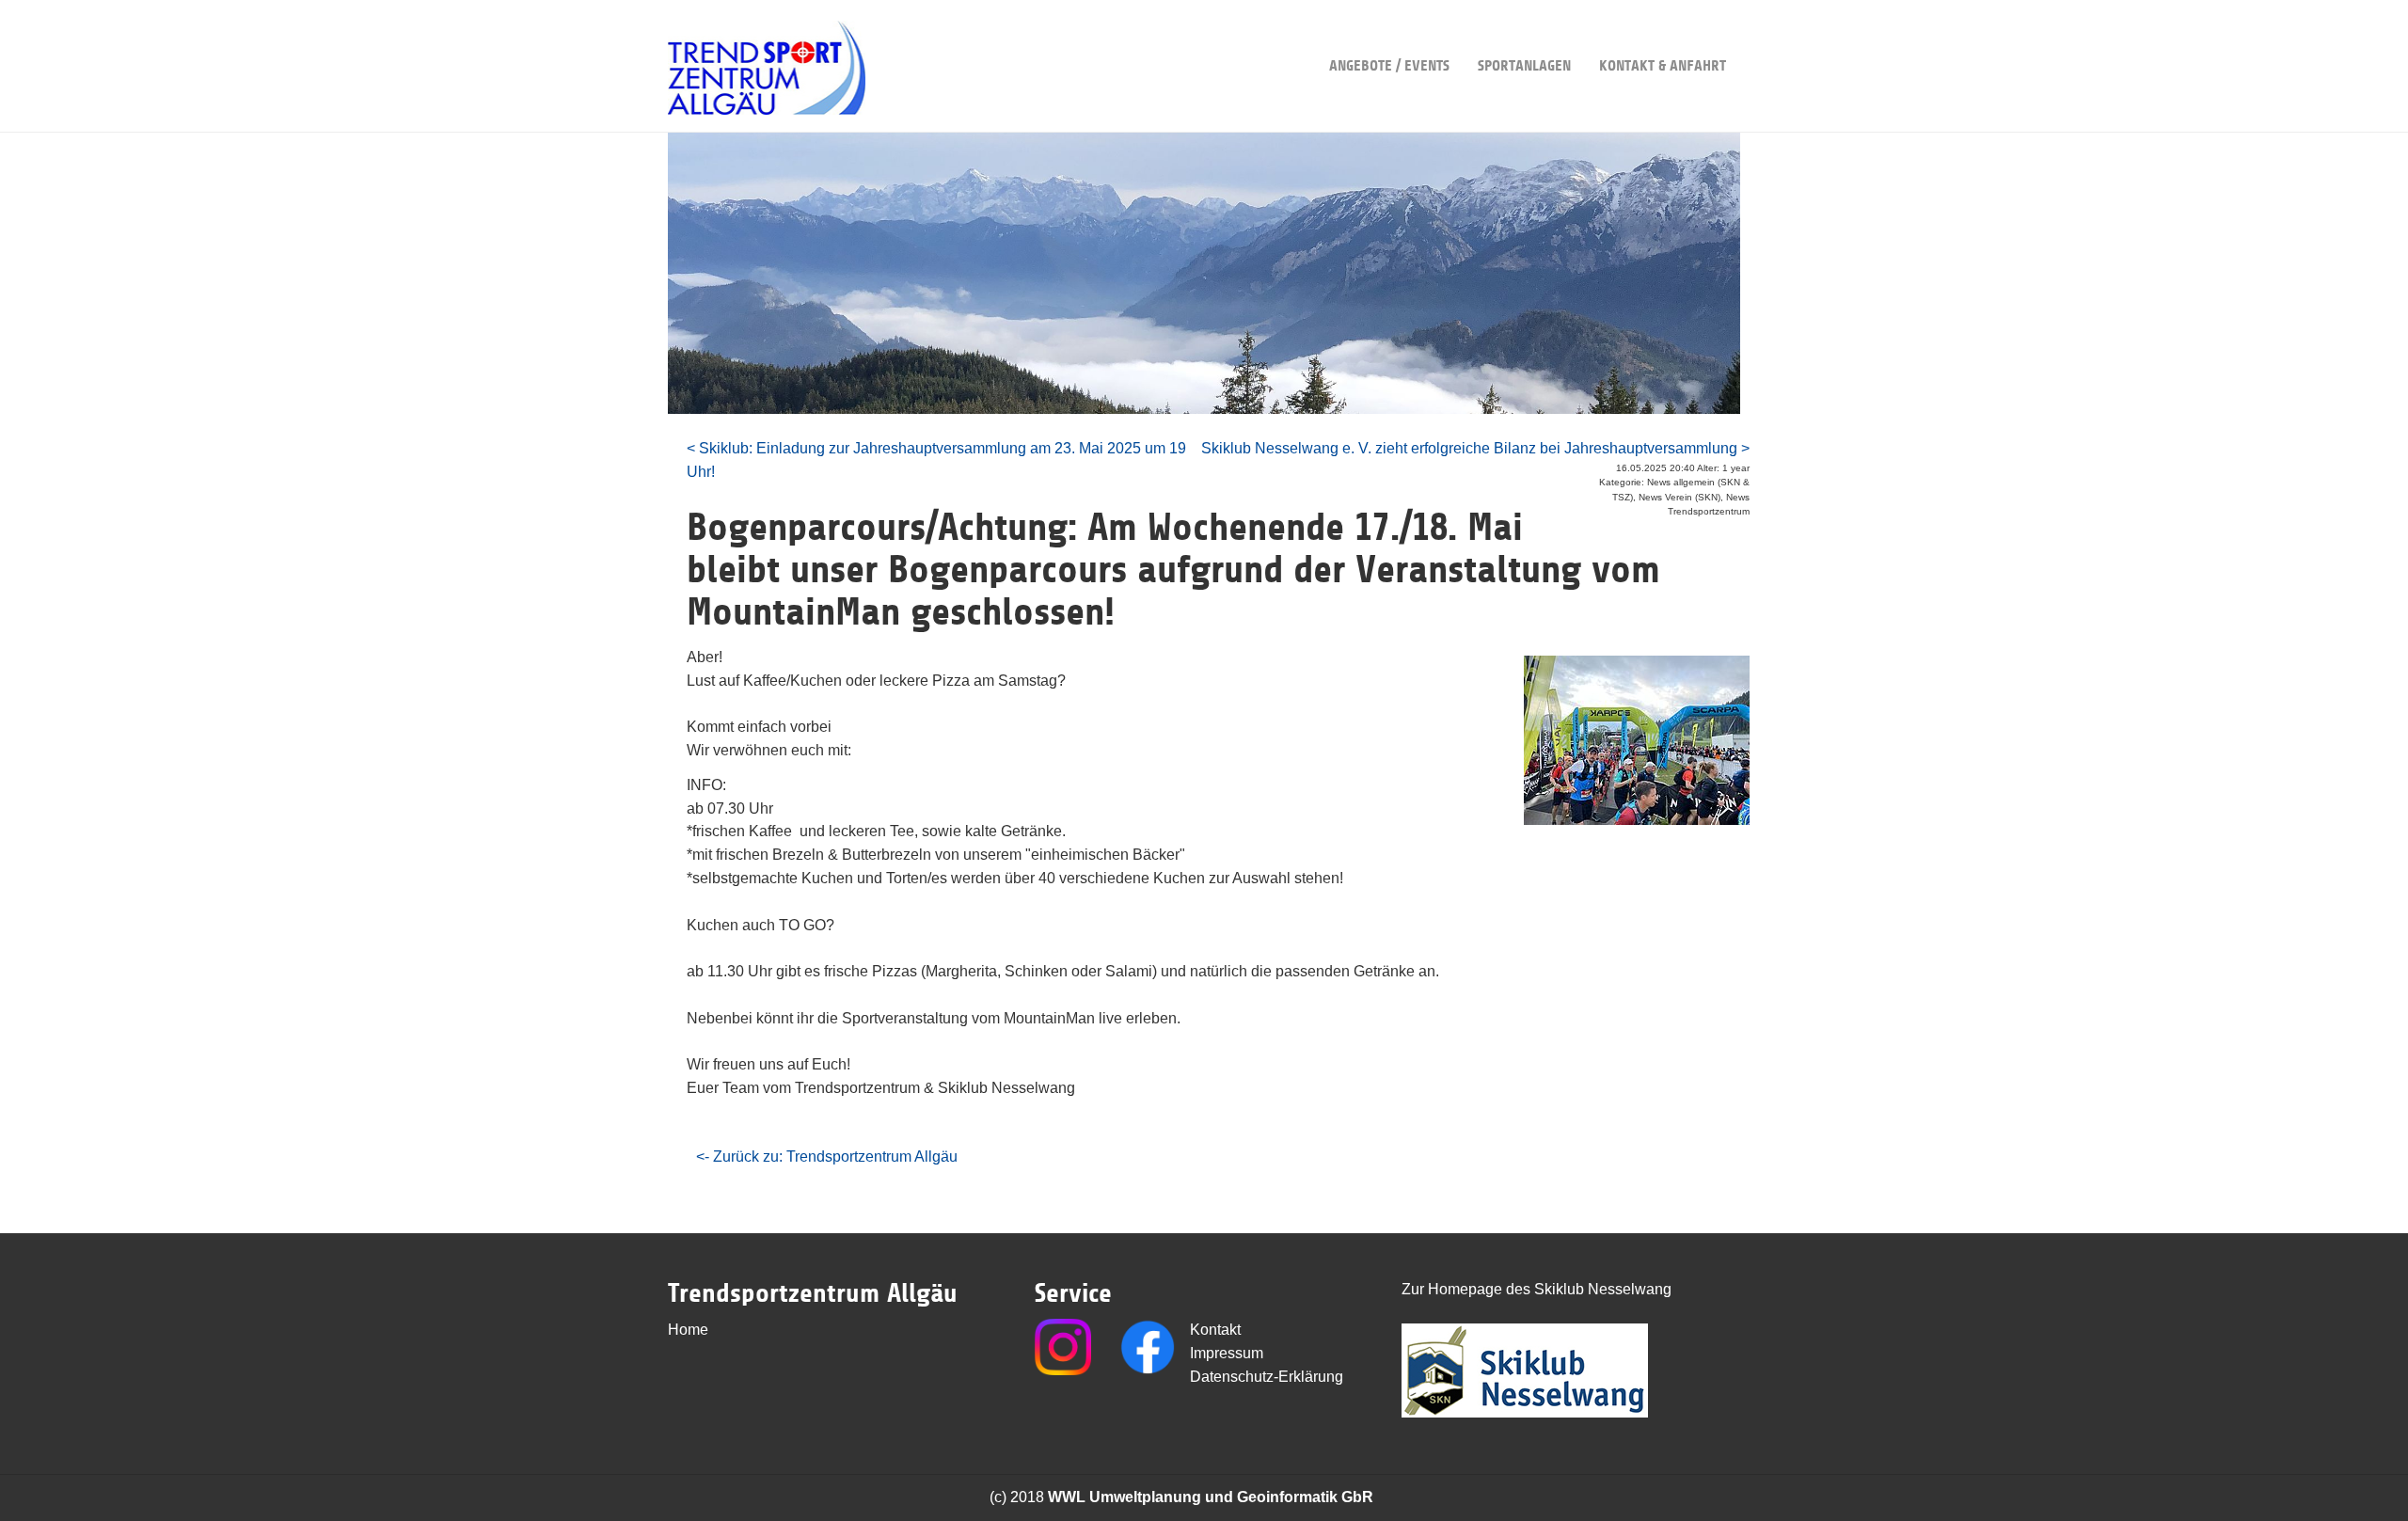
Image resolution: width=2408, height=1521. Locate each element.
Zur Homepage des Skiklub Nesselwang (1537, 1289)
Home (688, 1330)
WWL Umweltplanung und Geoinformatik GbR (1211, 1497)
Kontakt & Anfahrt (1663, 66)
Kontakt (1215, 1330)
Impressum (1227, 1353)
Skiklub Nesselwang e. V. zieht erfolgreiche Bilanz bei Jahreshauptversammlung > (1475, 448)
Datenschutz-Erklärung (1267, 1377)
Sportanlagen (1524, 66)
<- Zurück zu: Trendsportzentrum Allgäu (827, 1157)
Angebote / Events (1389, 66)
